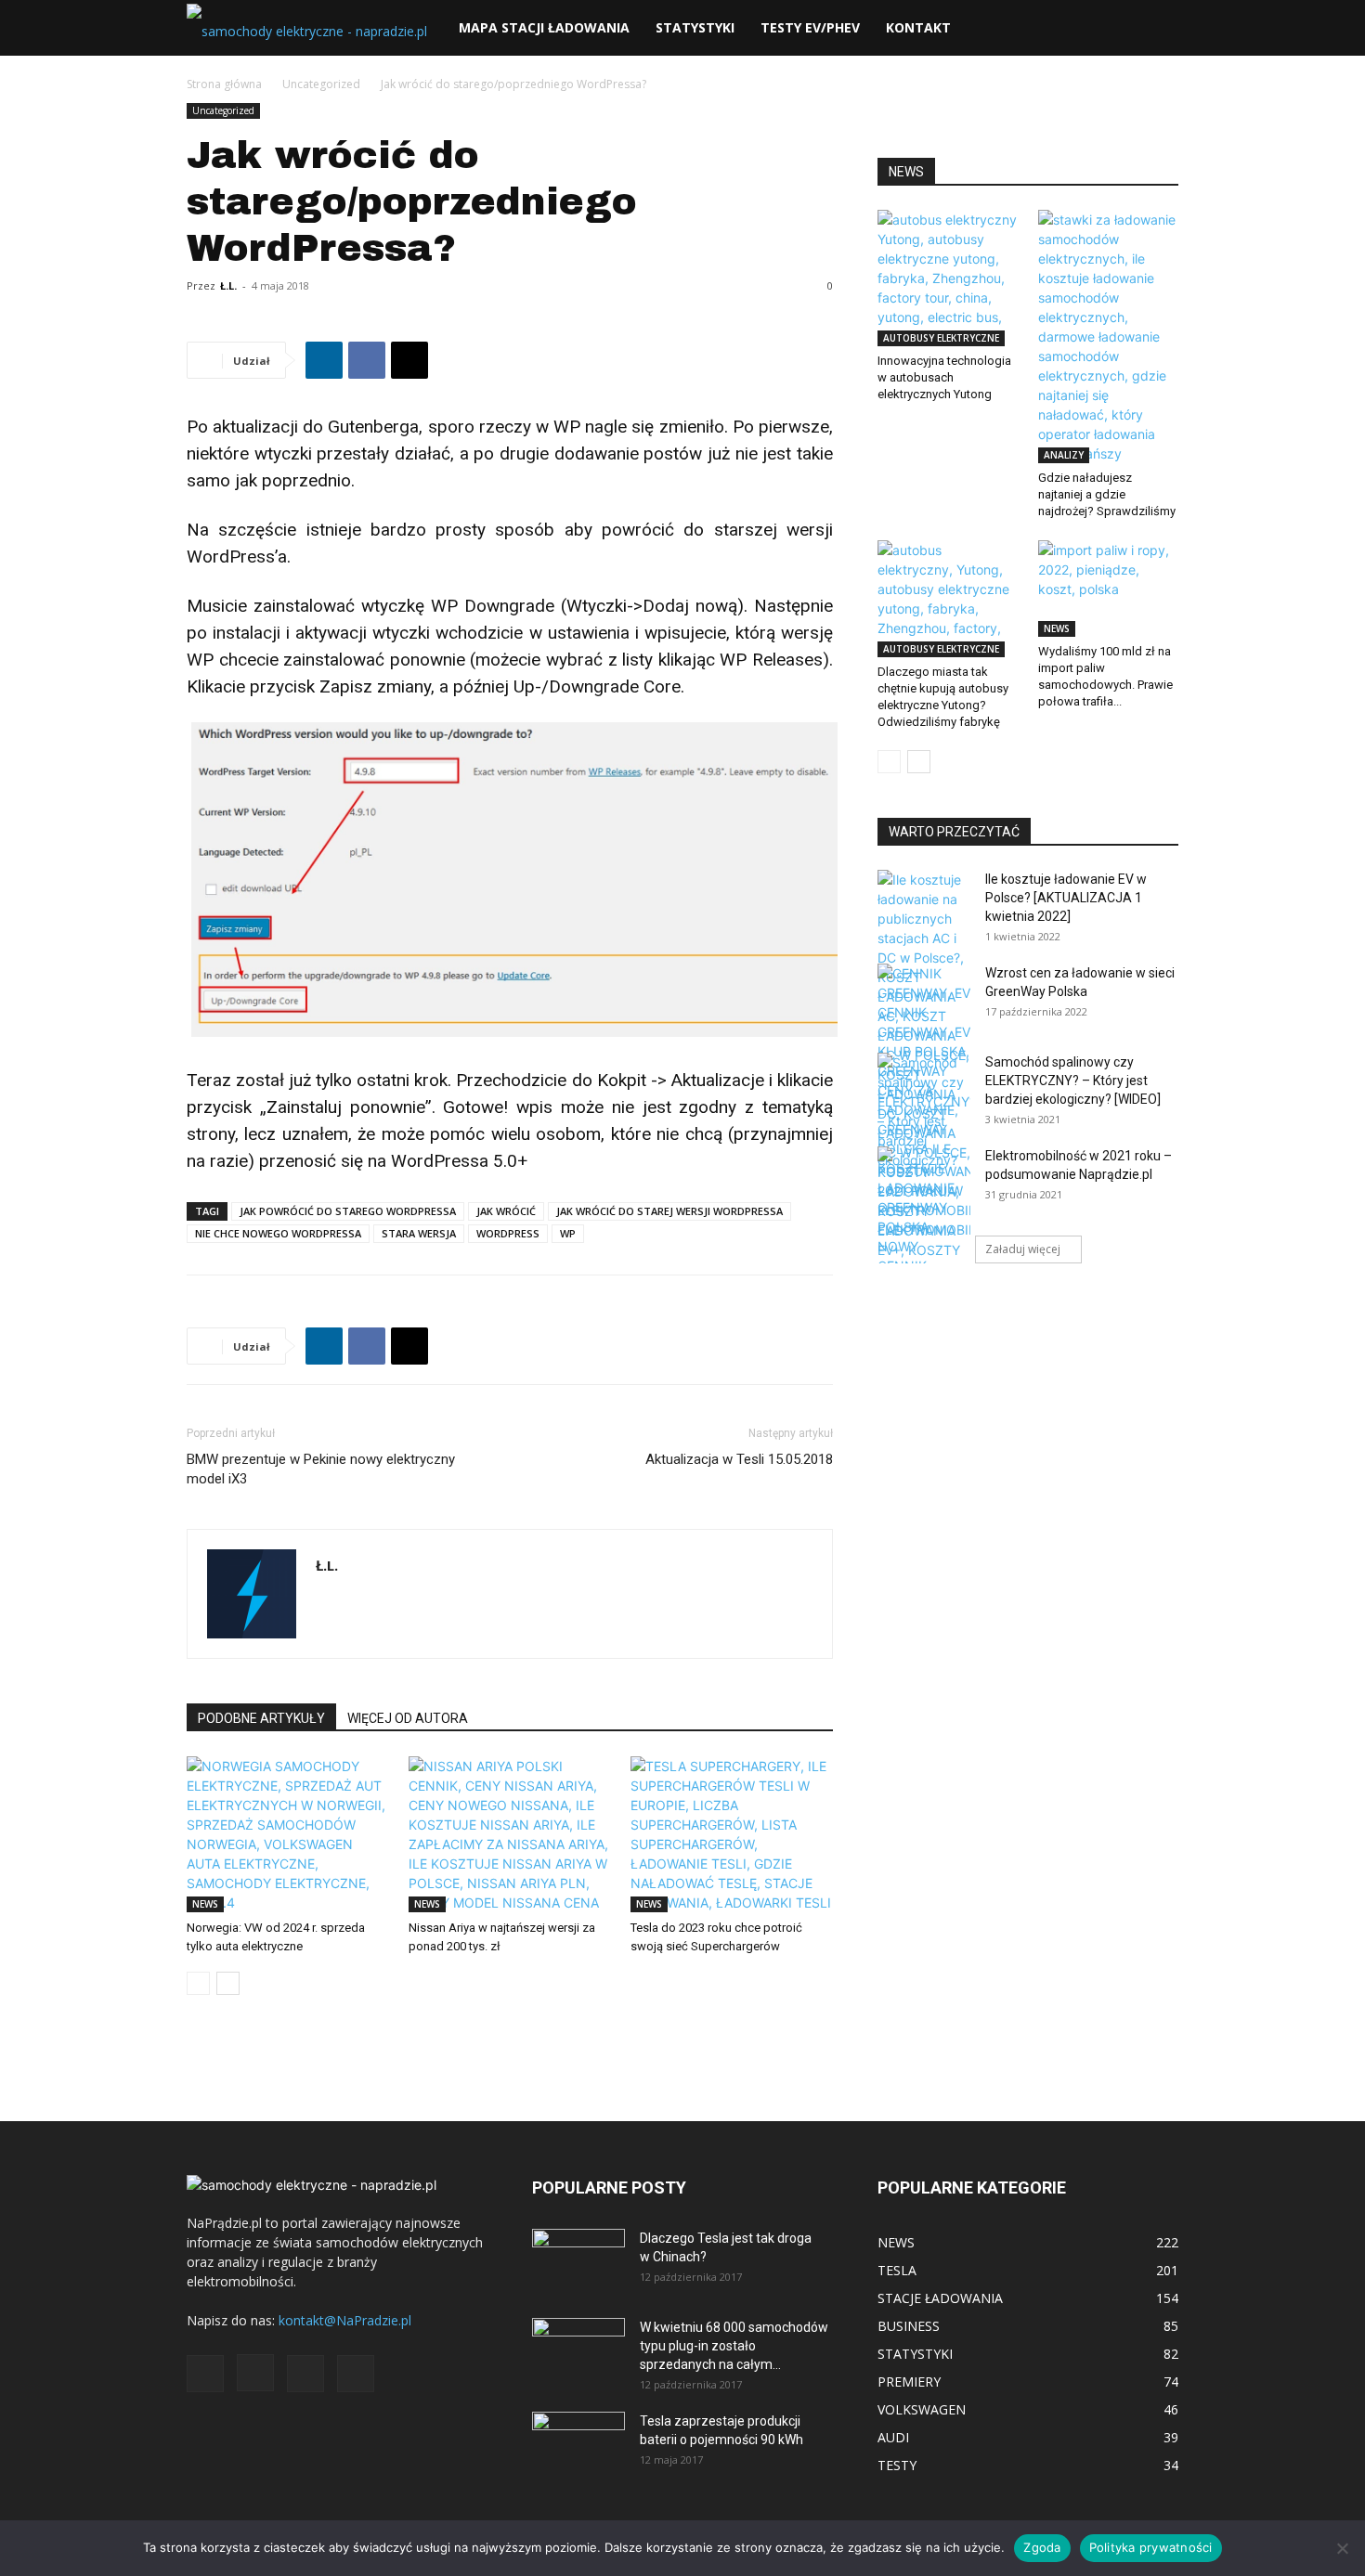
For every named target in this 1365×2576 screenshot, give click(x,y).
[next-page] (228, 1983)
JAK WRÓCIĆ (506, 1211)
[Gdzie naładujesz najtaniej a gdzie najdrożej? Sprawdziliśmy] (1109, 337)
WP (568, 1233)
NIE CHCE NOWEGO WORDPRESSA (278, 1233)
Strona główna (224, 84)
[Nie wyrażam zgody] (1342, 2548)
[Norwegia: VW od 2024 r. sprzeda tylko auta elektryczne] (288, 1834)
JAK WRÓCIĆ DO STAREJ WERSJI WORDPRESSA (669, 1211)
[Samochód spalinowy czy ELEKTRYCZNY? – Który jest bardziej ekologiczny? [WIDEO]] (924, 1111)
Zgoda (1042, 2547)
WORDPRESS (508, 1233)
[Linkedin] (324, 360)
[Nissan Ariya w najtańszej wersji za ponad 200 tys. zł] (510, 1834)
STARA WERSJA (419, 1233)
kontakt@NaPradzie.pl (345, 2320)
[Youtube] (356, 2374)
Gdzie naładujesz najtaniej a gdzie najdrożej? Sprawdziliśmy (1107, 494)
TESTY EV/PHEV (810, 27)
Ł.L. (228, 285)
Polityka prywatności (1151, 2547)
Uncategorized (321, 84)
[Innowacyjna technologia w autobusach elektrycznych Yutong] (948, 278)
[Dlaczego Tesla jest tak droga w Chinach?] (578, 2261)
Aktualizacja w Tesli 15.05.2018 (739, 1459)
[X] (409, 360)
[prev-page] (198, 1983)
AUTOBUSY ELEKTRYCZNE (941, 338)
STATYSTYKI (695, 27)
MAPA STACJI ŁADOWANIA (544, 27)
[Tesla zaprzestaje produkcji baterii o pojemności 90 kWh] (578, 2432)
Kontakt (918, 27)
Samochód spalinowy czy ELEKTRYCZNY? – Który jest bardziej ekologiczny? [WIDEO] (1073, 1081)
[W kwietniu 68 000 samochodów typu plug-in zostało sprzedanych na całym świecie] (578, 2344)
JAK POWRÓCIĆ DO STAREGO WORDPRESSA (348, 1211)
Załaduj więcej (1023, 1249)
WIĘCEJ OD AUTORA (408, 1718)
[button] (1156, 29)
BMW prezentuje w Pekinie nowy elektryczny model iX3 (321, 1469)
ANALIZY (1064, 455)
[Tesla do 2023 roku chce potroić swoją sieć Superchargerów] (732, 1834)
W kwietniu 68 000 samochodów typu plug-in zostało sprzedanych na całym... (734, 2346)
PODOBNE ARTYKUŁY (261, 1718)
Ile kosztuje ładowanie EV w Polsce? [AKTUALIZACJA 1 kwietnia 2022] (1066, 898)
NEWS (205, 1904)
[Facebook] (367, 360)
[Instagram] (255, 2373)
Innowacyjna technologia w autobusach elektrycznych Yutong (944, 377)
